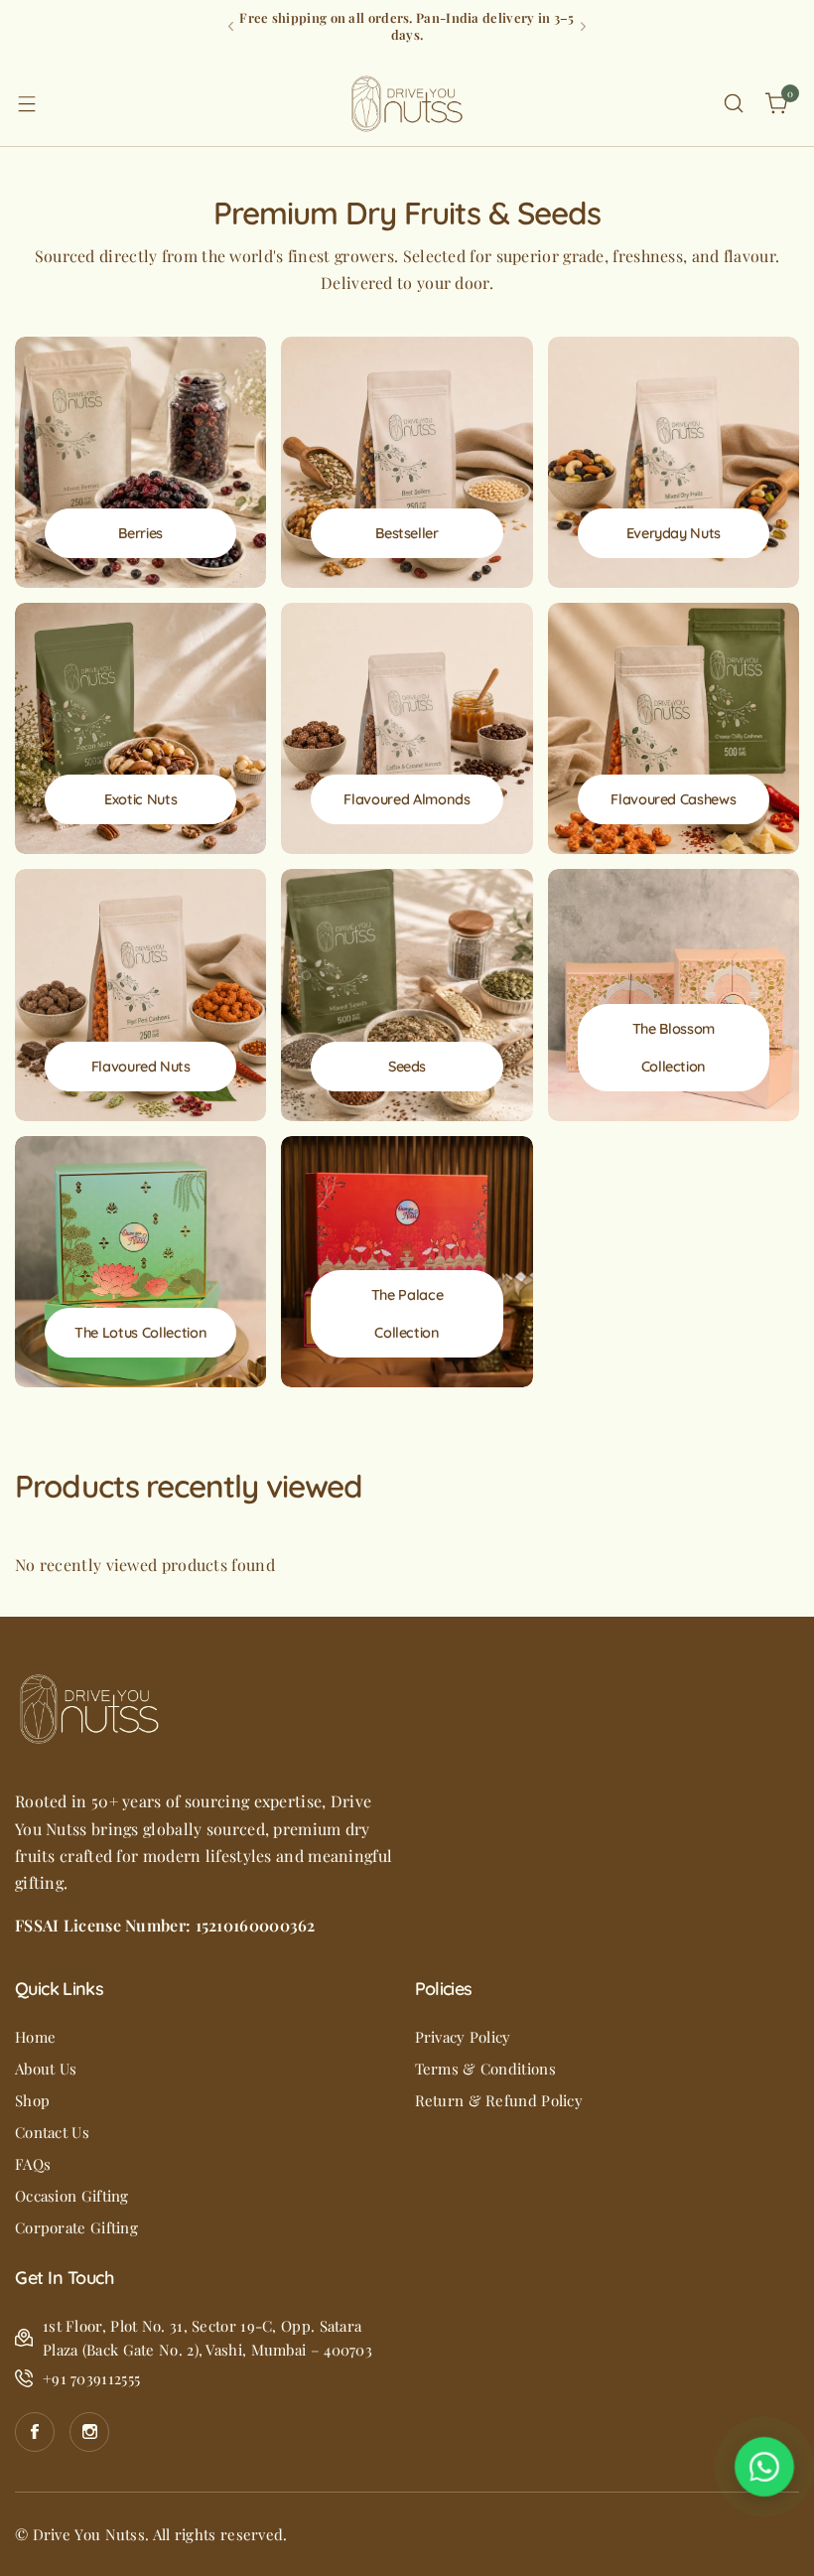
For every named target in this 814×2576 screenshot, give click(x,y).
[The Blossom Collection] (674, 995)
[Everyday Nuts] (674, 462)
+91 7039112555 (91, 2378)
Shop (32, 2100)
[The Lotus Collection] (140, 1262)
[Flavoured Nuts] (140, 995)
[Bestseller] (407, 462)
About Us (46, 2069)
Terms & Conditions (485, 2069)
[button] (231, 26)
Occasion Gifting (72, 2196)
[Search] (734, 103)
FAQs (33, 2164)
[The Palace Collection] (407, 1262)
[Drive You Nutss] (407, 104)
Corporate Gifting (76, 2227)
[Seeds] (407, 995)
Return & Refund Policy (499, 2100)
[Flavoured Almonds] (407, 728)
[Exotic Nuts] (140, 728)
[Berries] (140, 462)
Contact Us (52, 2132)
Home (35, 2037)
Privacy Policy (463, 2037)
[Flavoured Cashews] (674, 728)
